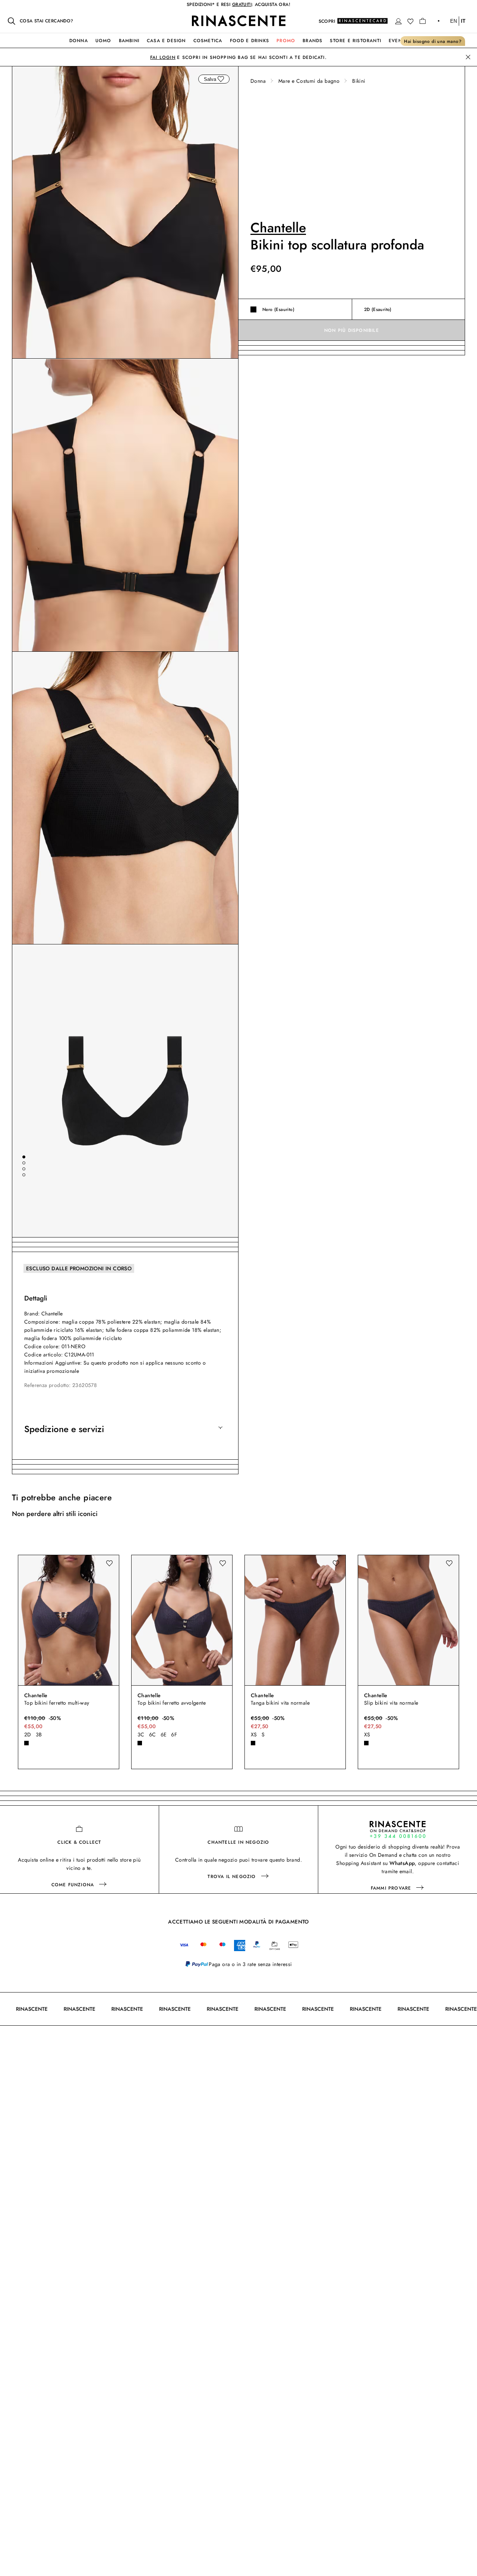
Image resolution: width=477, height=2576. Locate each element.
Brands (312, 41)
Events (398, 41)
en (454, 21)
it (463, 21)
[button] (398, 21)
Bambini (129, 41)
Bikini (359, 81)
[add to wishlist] (221, 79)
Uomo (103, 41)
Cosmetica (208, 41)
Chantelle (278, 227)
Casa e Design (166, 41)
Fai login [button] (163, 57)
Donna (79, 41)
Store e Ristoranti (356, 41)
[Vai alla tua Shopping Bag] (423, 21)
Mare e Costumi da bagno (309, 81)
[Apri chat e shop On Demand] (398, 1829)
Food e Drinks (250, 41)
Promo (286, 41)
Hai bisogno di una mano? (433, 41)
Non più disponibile (352, 330)
